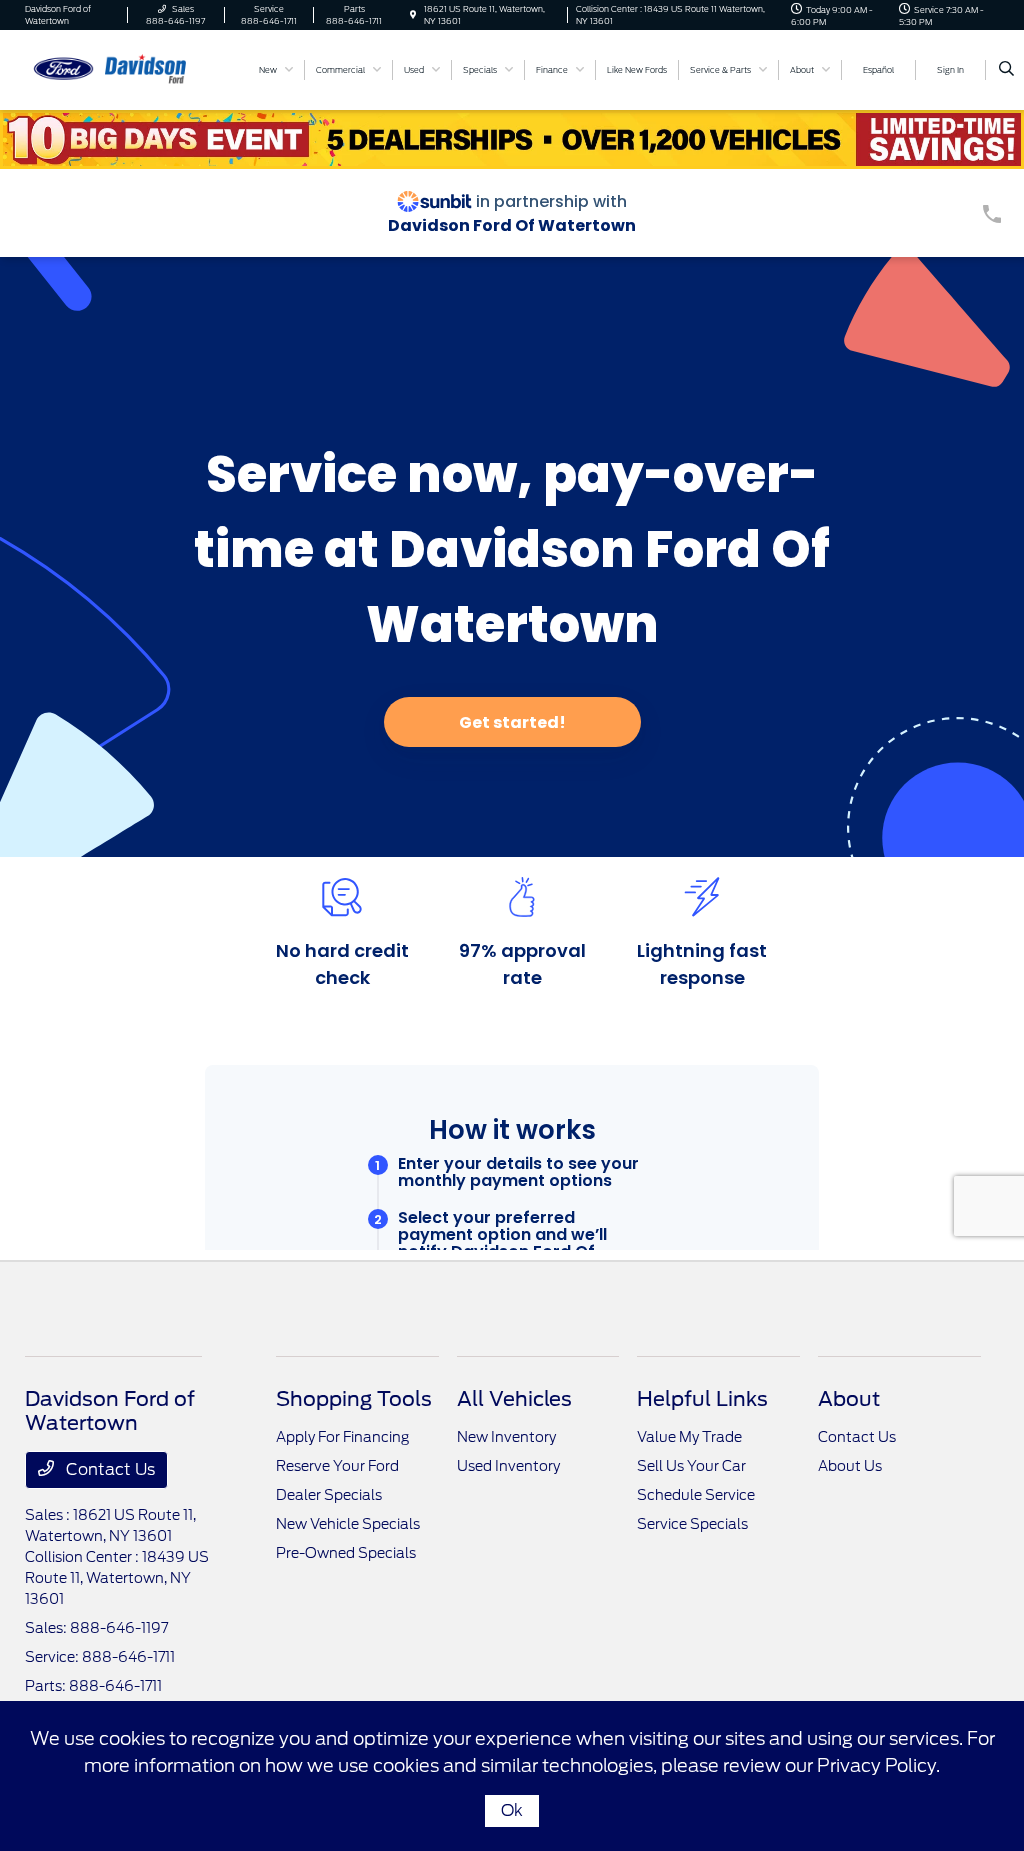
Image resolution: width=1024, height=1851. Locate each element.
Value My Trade (689, 1437)
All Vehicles (514, 1399)
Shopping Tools (354, 1399)
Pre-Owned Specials (346, 1553)
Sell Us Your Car (691, 1466)
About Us (850, 1466)
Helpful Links (702, 1399)
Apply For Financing (342, 1437)
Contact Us (108, 1469)
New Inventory (506, 1437)
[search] (1006, 70)
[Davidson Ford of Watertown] (115, 68)
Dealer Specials (329, 1495)
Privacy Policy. (878, 1765)
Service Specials (692, 1524)
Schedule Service (696, 1495)
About (849, 1399)
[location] (413, 15)
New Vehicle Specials (348, 1524)
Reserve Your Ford (337, 1466)
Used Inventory (508, 1466)
